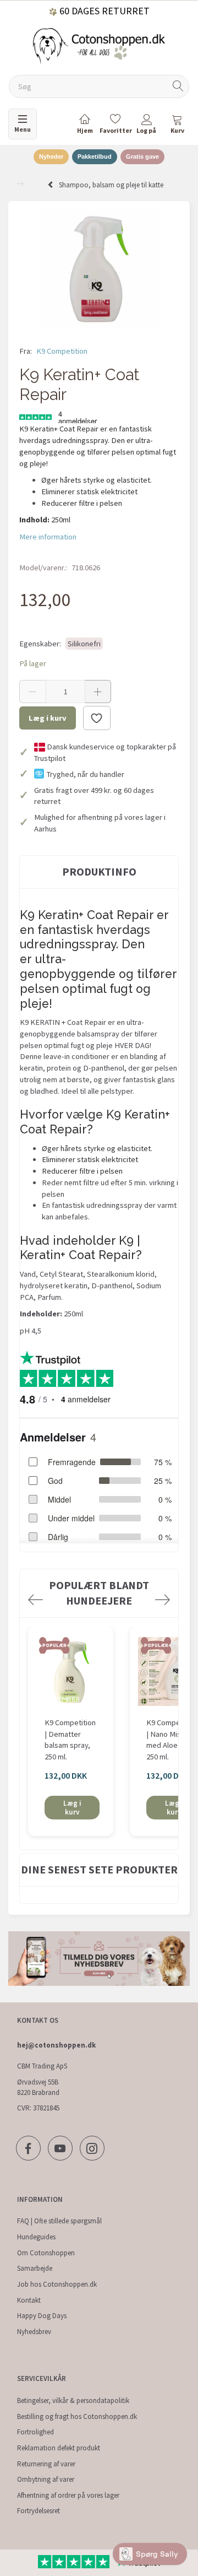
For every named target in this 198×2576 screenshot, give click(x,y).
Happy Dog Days (42, 2316)
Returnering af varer (46, 2464)
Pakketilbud (95, 156)
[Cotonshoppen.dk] (99, 45)
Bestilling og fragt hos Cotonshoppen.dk (77, 2416)
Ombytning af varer (46, 2479)
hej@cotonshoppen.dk (56, 2045)
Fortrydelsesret (38, 2511)
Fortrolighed (35, 2432)
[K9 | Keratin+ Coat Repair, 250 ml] (99, 269)
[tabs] (177, 126)
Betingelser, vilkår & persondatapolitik (73, 2401)
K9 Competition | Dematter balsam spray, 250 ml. (70, 1740)
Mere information (48, 537)
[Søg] (178, 87)
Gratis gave (142, 156)
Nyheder (51, 156)
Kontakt (29, 2300)
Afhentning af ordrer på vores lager (68, 2495)
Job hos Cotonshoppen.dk (57, 2284)
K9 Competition (62, 351)
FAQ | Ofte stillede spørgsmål (59, 2221)
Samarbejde (35, 2268)
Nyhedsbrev (34, 2332)
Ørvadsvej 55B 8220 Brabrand (38, 2087)
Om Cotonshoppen (46, 2253)
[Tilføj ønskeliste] (97, 718)
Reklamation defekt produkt (59, 2448)
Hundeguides (36, 2237)
